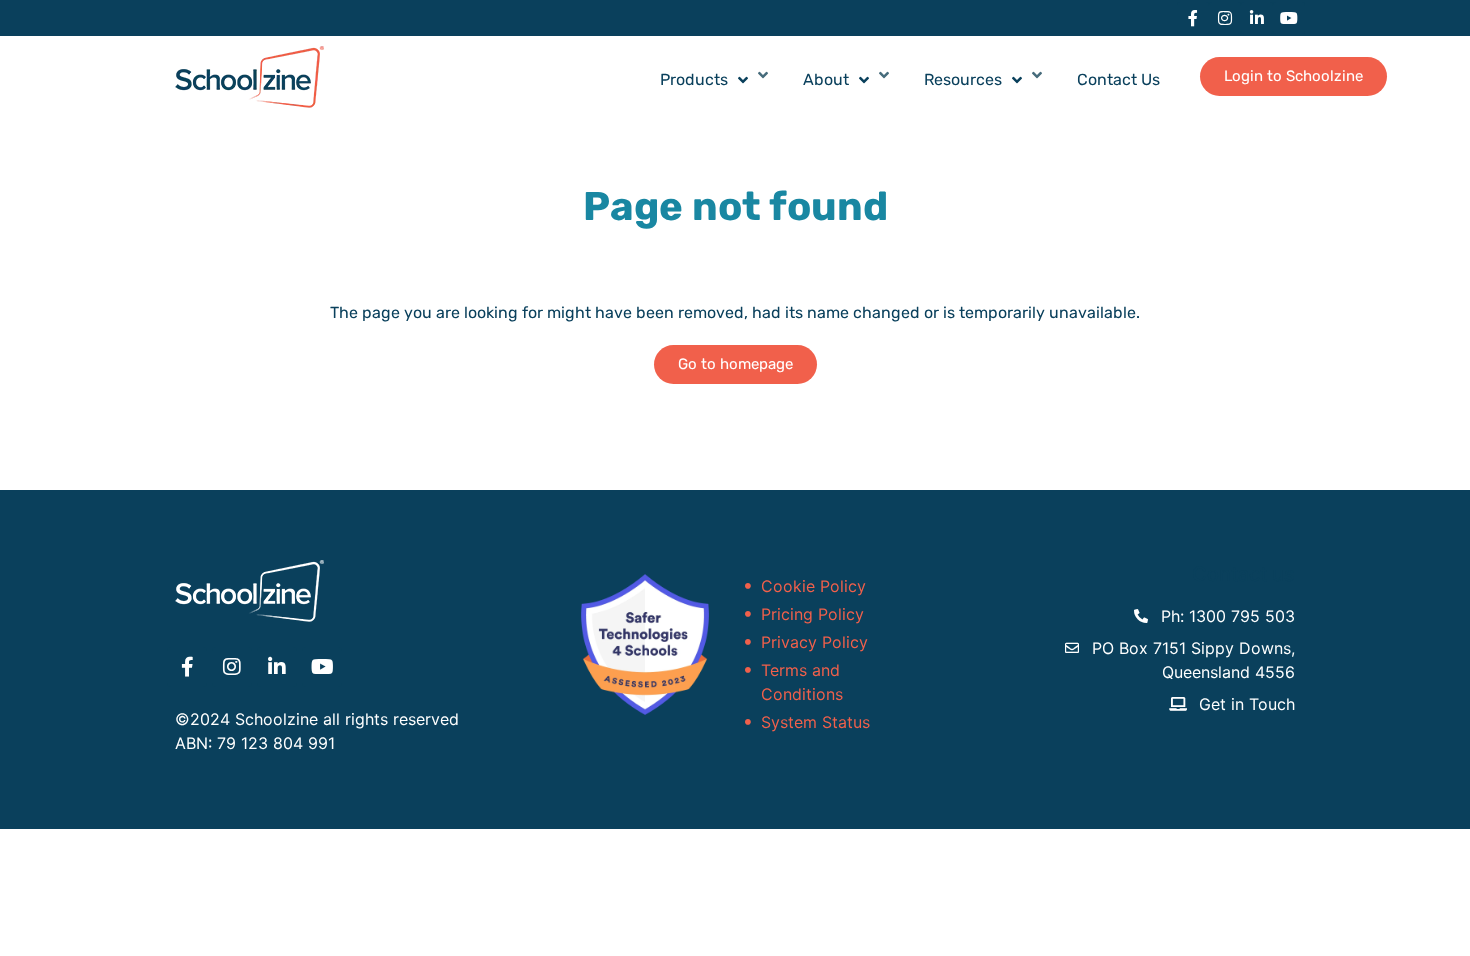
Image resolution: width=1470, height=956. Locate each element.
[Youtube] (1289, 18)
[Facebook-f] (1193, 18)
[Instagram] (1225, 18)
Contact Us (1118, 79)
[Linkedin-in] (1257, 18)
